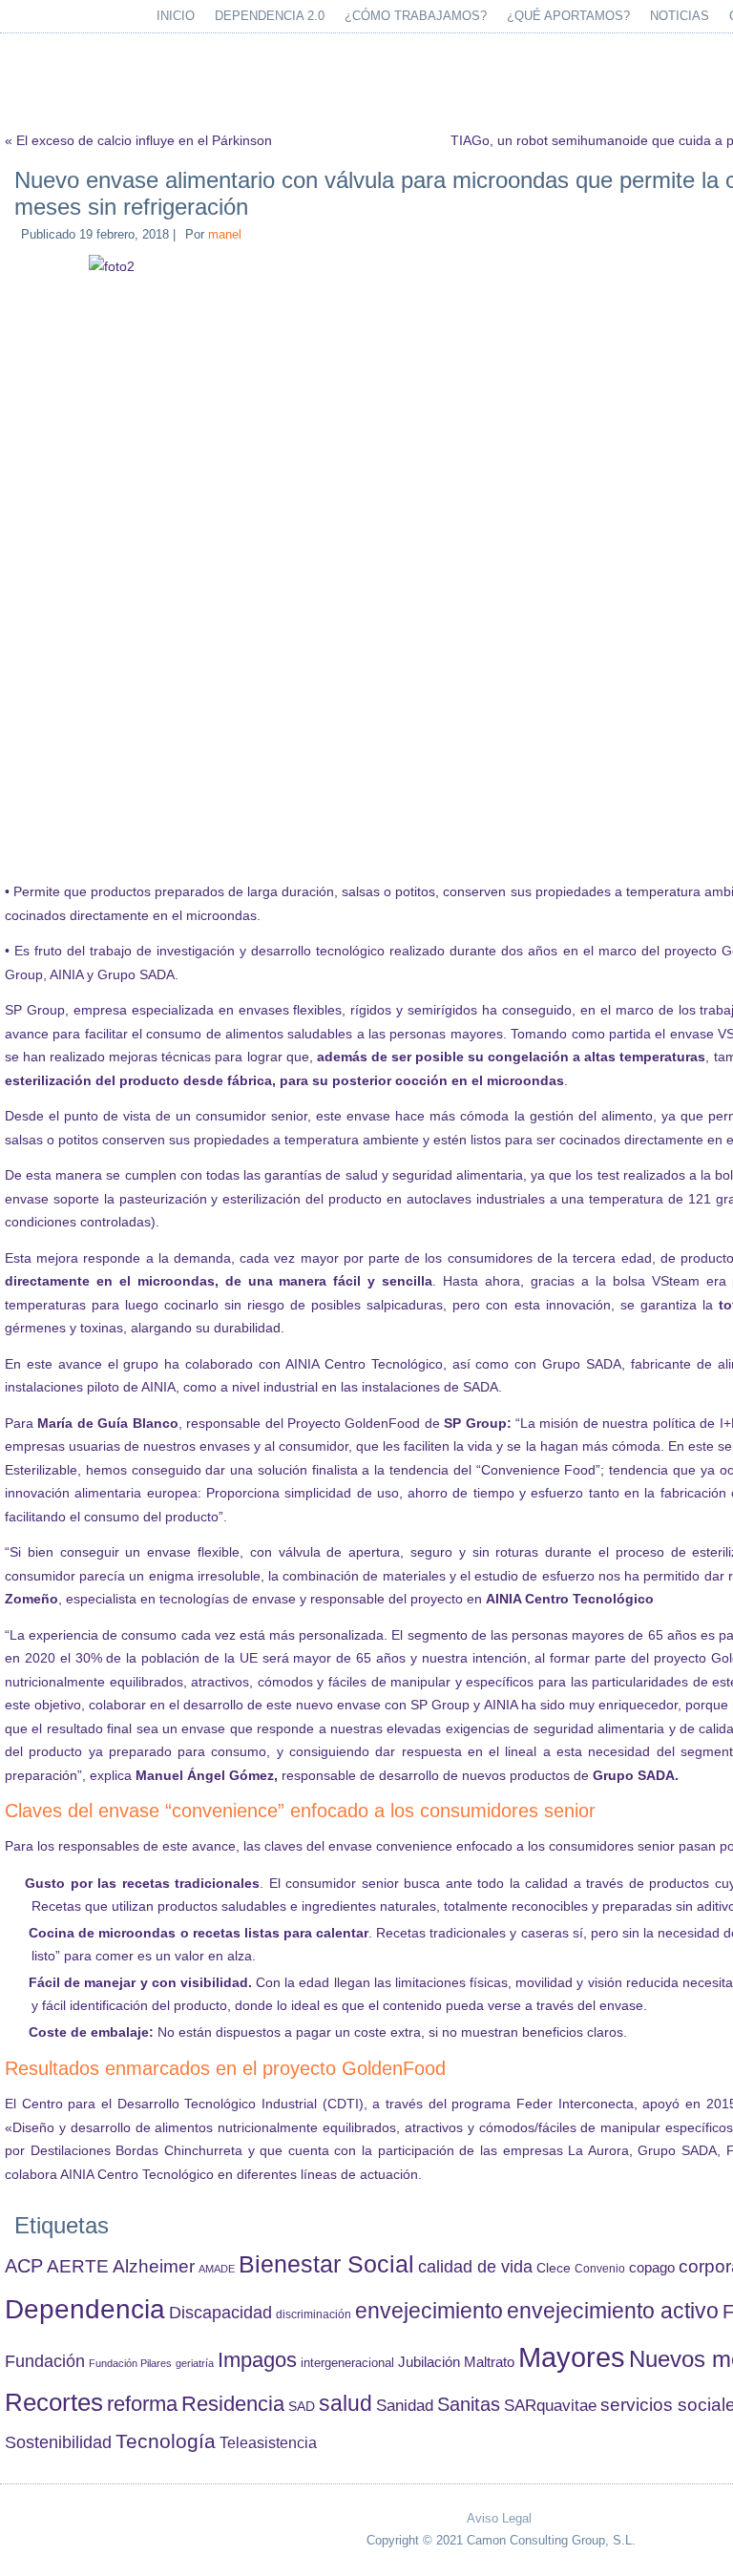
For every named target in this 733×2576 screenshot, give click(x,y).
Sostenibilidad (58, 2442)
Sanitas (469, 2404)
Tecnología (166, 2441)
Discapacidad (220, 2313)
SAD (302, 2406)
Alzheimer (154, 2266)
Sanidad (405, 2405)
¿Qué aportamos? (568, 16)
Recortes (54, 2402)
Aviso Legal (499, 2518)
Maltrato (489, 2362)
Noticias (680, 16)
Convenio (600, 2268)
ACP (24, 2266)
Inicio (176, 16)
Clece (554, 2268)
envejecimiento (429, 2311)
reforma (142, 2404)
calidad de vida (475, 2266)
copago (652, 2268)
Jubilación (429, 2362)
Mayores (572, 2357)
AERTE (78, 2266)
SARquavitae (550, 2405)
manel (225, 234)
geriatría (195, 2363)
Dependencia (85, 2309)
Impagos (257, 2360)
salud (346, 2404)
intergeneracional (347, 2363)
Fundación (45, 2361)
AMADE (217, 2269)
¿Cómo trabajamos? (416, 16)
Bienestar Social (326, 2264)
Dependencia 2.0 (270, 16)
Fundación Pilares (130, 2363)
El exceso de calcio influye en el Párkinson (144, 140)
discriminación (314, 2314)
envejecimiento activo (613, 2311)
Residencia (233, 2404)
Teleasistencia (268, 2442)
